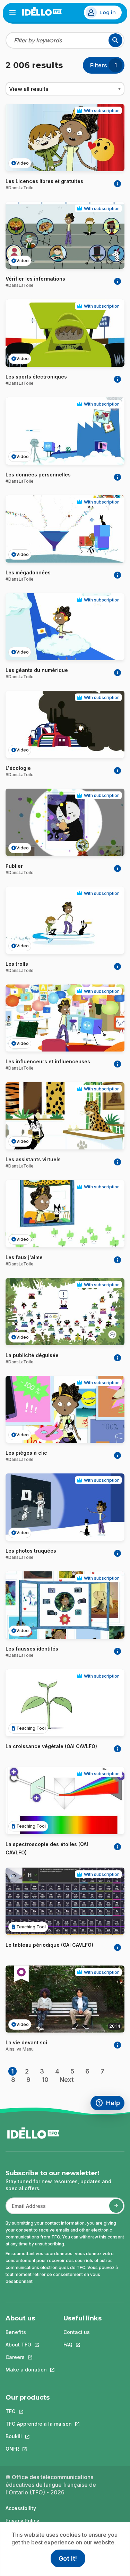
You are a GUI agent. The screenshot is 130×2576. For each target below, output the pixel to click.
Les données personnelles (38, 475)
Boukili (39, 2436)
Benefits (16, 2332)
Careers (26, 2357)
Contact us (77, 2332)
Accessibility (21, 2508)
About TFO (26, 2345)
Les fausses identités (32, 1649)
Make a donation (26, 2370)
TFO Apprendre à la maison (39, 2424)
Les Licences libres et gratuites (44, 181)
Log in (108, 13)
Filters (99, 65)
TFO (39, 2411)
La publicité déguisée (32, 1355)
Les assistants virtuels (33, 1159)
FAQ (83, 2345)
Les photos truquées (31, 1551)
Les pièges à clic (26, 1453)
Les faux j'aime (24, 1257)
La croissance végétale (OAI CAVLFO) (51, 1746)
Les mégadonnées (28, 572)
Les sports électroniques (36, 377)
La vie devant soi (26, 2042)
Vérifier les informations (35, 279)
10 (45, 2080)
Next (67, 2080)
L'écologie (18, 768)
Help (110, 2104)
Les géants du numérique (37, 670)
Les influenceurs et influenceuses (48, 1061)
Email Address (26, 2209)
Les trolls (17, 964)
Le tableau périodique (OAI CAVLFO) (49, 1945)
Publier (14, 866)
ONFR (39, 2449)
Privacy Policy (22, 2521)
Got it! (68, 2558)
